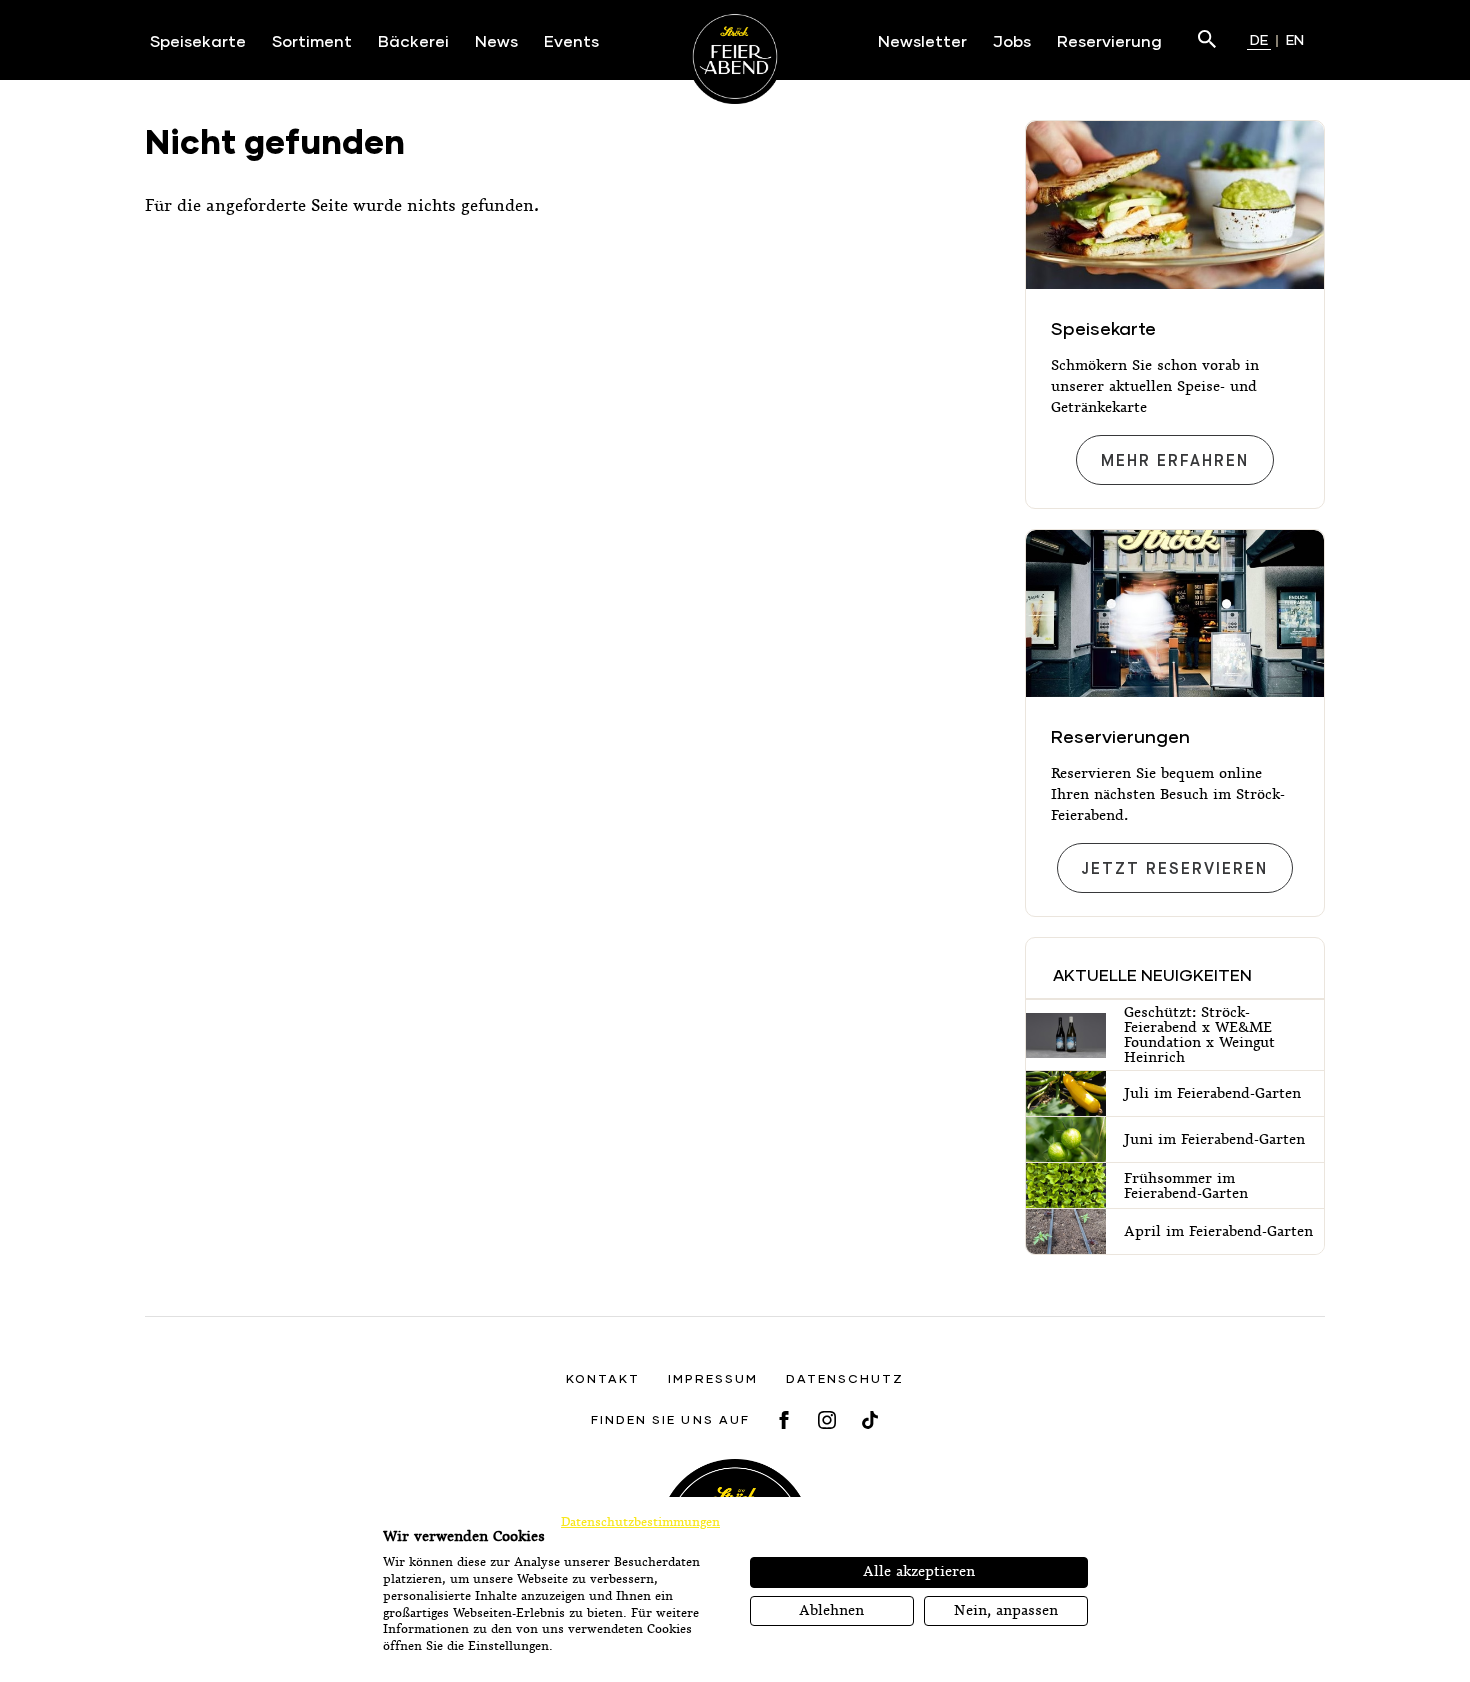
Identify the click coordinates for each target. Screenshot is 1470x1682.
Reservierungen (1120, 736)
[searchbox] (1197, 40)
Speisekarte (1103, 328)
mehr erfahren (1174, 461)
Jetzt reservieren (1174, 869)
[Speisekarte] (1175, 205)
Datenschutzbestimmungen (640, 1522)
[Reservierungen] (1175, 614)
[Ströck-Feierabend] (735, 56)
